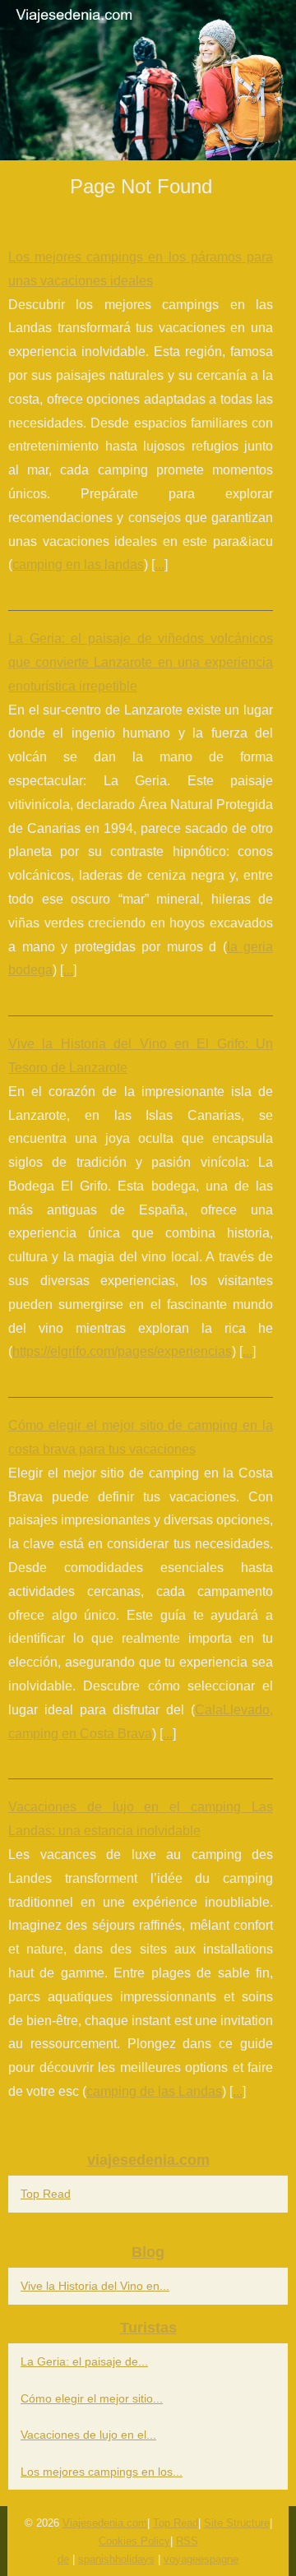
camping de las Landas (154, 2091)
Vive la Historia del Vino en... (95, 2286)
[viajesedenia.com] (148, 80)
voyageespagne (201, 2559)
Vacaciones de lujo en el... (88, 2435)
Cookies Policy (134, 2541)
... (160, 564)
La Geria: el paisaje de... (84, 2361)
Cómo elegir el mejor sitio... (92, 2398)
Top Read (46, 2194)
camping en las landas (78, 564)
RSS (187, 2541)
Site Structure (237, 2523)
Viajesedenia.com (105, 2523)
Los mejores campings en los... (102, 2472)
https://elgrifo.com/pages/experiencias (122, 1351)
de (63, 2559)
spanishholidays (116, 2559)
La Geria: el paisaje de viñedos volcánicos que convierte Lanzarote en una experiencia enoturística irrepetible (141, 662)
